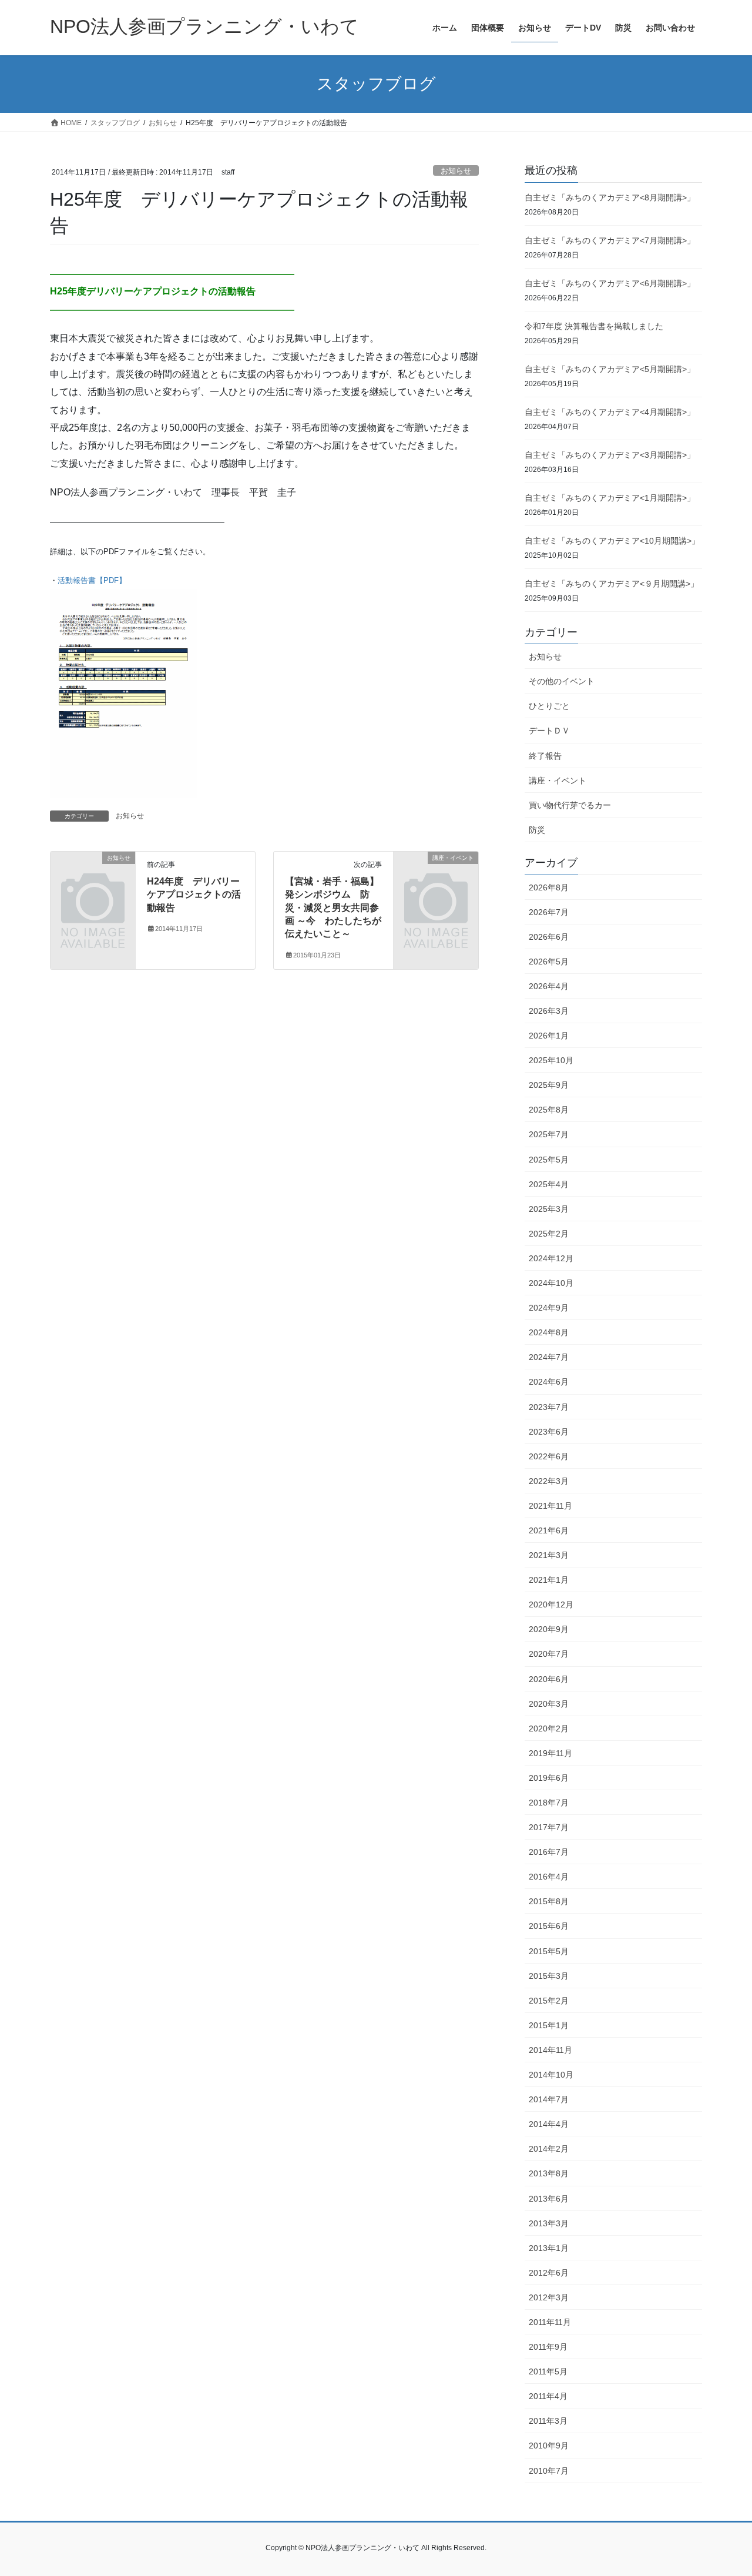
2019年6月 (549, 1778)
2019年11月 (550, 1753)
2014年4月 (549, 2124)
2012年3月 (549, 2297)
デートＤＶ (549, 731)
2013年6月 (549, 2199)
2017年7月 (549, 1827)
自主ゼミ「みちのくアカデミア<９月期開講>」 (612, 584)
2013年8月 (549, 2173)
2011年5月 (548, 2371)
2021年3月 (549, 1555)
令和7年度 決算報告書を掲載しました (594, 326)
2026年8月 (549, 887)
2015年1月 (549, 2025)
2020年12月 (551, 1604)
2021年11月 (550, 1506)
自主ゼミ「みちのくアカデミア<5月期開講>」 (610, 369)
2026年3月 (549, 1011)
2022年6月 (549, 1456)
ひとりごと (549, 706)
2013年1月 (549, 2248)
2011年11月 (550, 2322)
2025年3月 (549, 1209)
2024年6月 (549, 1382)
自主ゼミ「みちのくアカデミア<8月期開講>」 (610, 197)
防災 (537, 830)
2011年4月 (548, 2396)
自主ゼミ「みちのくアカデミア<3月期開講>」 (610, 455)
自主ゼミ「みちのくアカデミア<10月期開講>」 (612, 541)
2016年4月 (549, 1877)
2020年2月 (549, 1729)
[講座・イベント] (436, 877)
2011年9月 (548, 2347)
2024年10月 (551, 1283)
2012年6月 (549, 2273)
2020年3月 (549, 1704)
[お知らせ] (93, 877)
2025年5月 (549, 1160)
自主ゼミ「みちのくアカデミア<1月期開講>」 (610, 498)
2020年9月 (549, 1629)
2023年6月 (549, 1432)
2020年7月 (549, 1654)
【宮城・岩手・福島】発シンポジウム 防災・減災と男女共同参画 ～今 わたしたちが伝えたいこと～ (333, 908)
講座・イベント (558, 780)
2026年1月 (549, 1036)
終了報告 (545, 756)
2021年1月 (549, 1580)
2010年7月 (549, 2471)
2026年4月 (549, 986)
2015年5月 (549, 1951)
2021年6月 (549, 1530)
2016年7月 (549, 1852)
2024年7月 (549, 1357)
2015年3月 (549, 1976)
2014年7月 (549, 2099)
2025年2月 (549, 1234)
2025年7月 (549, 1134)
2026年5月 (549, 962)
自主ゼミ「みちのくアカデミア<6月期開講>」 (610, 283)
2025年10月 (551, 1060)
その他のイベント (562, 681)
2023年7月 (549, 1407)
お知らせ (456, 171)
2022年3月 (549, 1481)
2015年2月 (549, 2001)
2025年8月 (549, 1110)
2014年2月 (549, 2149)
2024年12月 (551, 1258)
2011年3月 (548, 2421)
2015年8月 (549, 1901)
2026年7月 (549, 912)
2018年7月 (549, 1803)
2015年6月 (549, 1926)
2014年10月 (551, 2075)
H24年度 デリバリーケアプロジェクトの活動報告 (194, 895)
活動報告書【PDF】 (92, 580)
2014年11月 (550, 2050)
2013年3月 (549, 2223)
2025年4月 (549, 1184)
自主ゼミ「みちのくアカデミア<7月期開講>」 (610, 240)
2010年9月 (549, 2446)
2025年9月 (549, 1085)
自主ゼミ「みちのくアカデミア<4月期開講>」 (610, 412)
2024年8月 (549, 1332)
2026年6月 (549, 937)
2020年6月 (549, 1679)
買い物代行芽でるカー (570, 805)
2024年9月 (549, 1308)
